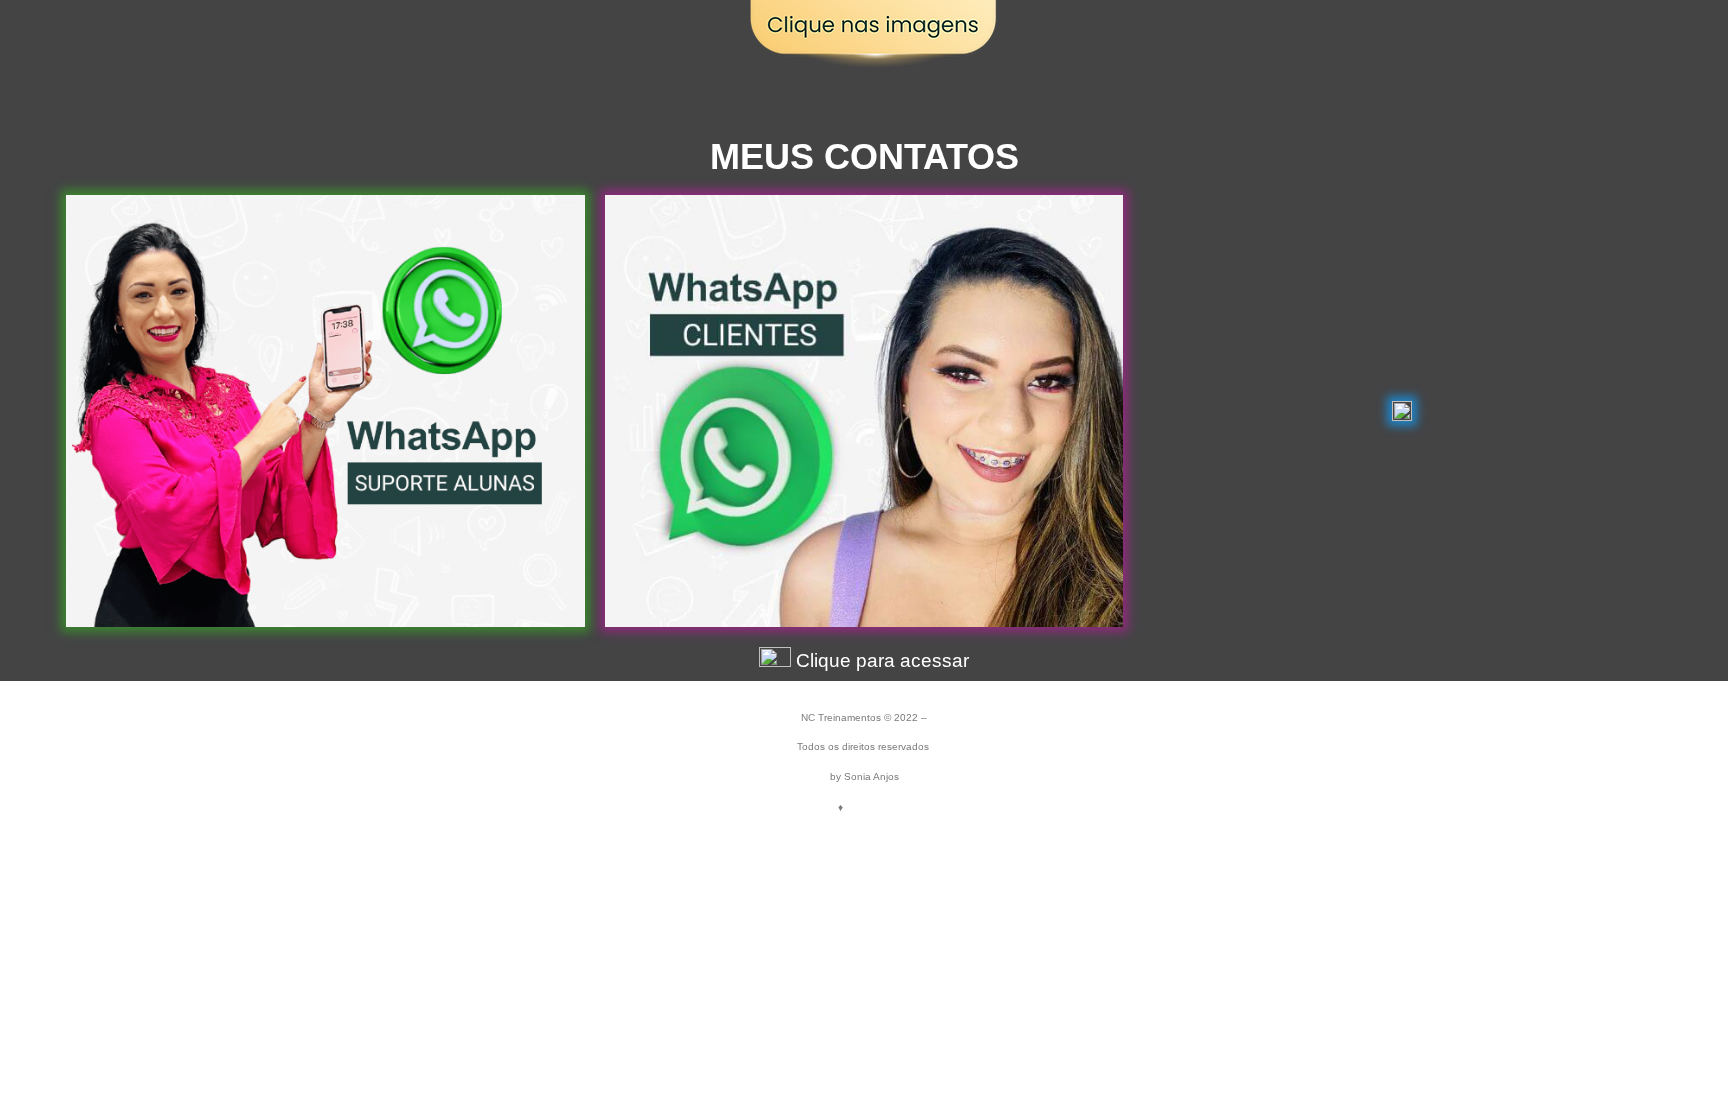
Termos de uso (795, 807)
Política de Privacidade (910, 807)
